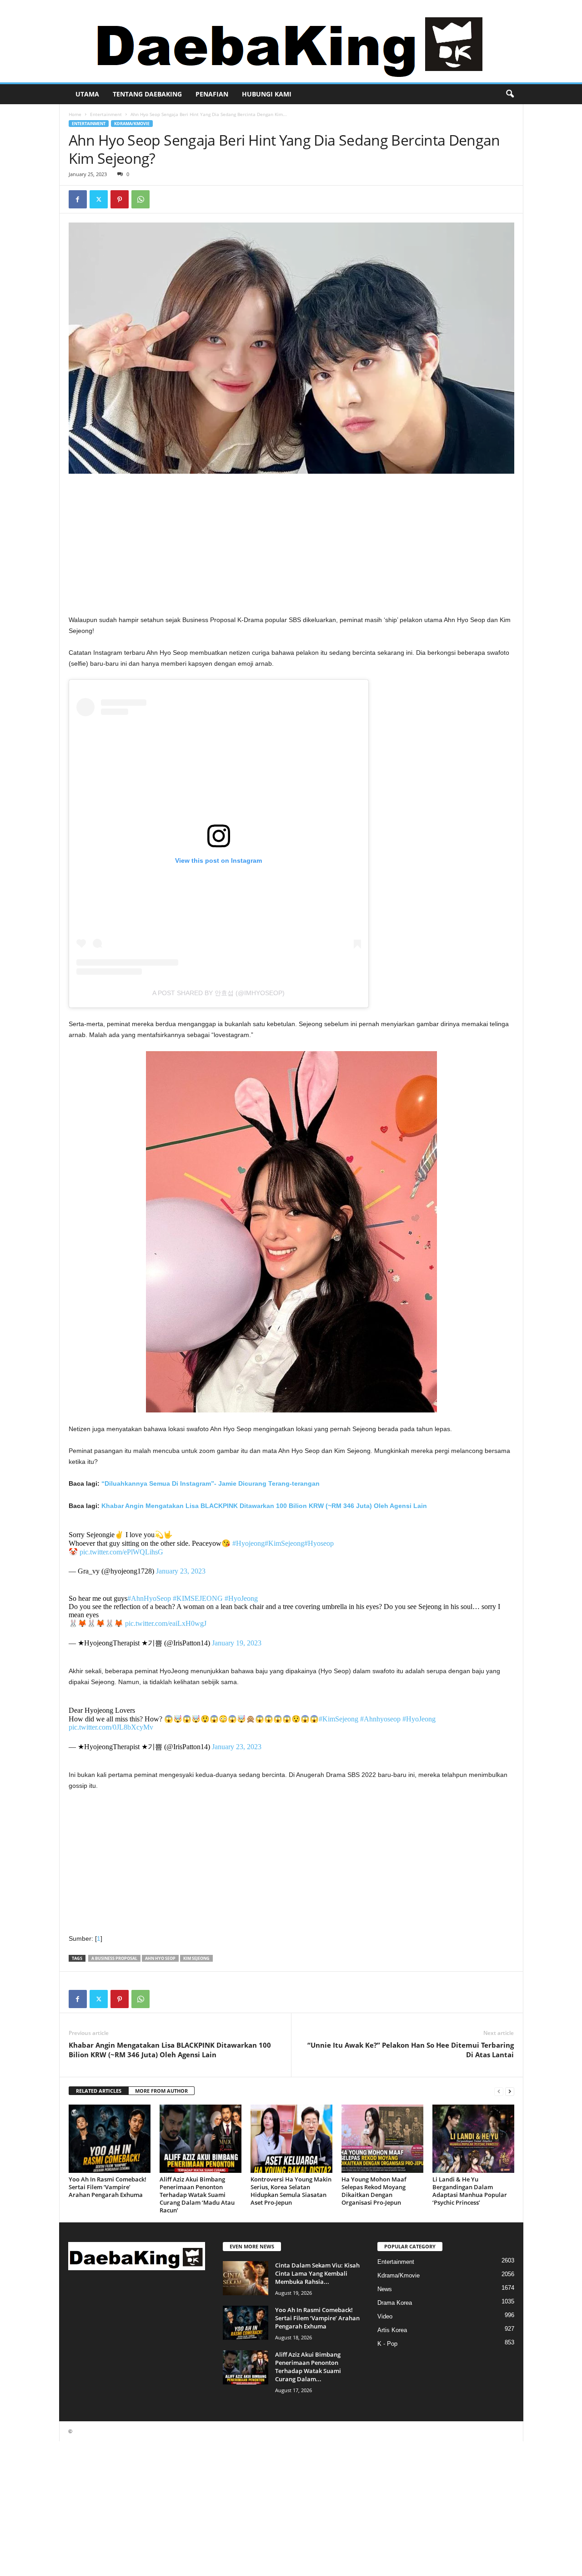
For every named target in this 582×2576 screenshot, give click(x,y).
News (385, 2289)
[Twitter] (99, 199)
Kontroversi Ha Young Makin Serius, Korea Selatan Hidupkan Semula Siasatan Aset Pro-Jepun (291, 2191)
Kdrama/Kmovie (132, 124)
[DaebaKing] (291, 41)
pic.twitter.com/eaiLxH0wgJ (166, 1623)
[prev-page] (499, 2091)
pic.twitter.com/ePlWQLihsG (121, 1552)
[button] (510, 94)
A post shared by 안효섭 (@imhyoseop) (218, 993)
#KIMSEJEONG (198, 1598)
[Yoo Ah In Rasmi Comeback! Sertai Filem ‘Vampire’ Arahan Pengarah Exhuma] (110, 2139)
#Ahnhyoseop (380, 1719)
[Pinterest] (120, 199)
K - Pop (387, 2344)
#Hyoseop (319, 1543)
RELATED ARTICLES (99, 2091)
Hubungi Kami (267, 94)
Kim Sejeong (196, 1958)
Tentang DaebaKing (147, 94)
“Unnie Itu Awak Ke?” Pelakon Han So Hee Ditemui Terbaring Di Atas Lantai (411, 2050)
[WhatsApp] (140, 199)
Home (75, 114)
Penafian (212, 94)
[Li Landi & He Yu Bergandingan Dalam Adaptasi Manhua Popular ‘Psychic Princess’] (473, 2139)
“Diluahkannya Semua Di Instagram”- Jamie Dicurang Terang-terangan (211, 1483)
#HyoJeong (241, 1598)
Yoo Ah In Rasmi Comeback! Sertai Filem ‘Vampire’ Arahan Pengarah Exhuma (108, 2187)
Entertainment (106, 114)
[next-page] (510, 2091)
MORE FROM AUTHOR (161, 2091)
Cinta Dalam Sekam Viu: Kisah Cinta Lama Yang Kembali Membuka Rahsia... (317, 2273)
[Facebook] (78, 199)
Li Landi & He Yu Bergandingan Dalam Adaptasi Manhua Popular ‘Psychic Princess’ (470, 2191)
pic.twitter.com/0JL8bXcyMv (111, 1727)
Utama (87, 94)
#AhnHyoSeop (149, 1598)
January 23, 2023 (181, 1571)
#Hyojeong (248, 1543)
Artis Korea (392, 2330)
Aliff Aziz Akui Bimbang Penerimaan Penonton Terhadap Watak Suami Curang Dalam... (308, 2367)
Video (385, 2316)
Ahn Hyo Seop (160, 1958)
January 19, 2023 (237, 1643)
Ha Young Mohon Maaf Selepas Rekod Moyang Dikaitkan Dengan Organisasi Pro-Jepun (374, 2191)
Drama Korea (395, 2303)
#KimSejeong (284, 1543)
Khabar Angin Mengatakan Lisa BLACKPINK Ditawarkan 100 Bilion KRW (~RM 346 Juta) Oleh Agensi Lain (264, 1506)
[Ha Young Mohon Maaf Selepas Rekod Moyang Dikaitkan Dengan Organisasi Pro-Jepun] (382, 2139)
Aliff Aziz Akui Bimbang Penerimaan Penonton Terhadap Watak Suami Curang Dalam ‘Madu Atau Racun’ (197, 2195)
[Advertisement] (291, 547)
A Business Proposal (114, 1958)
